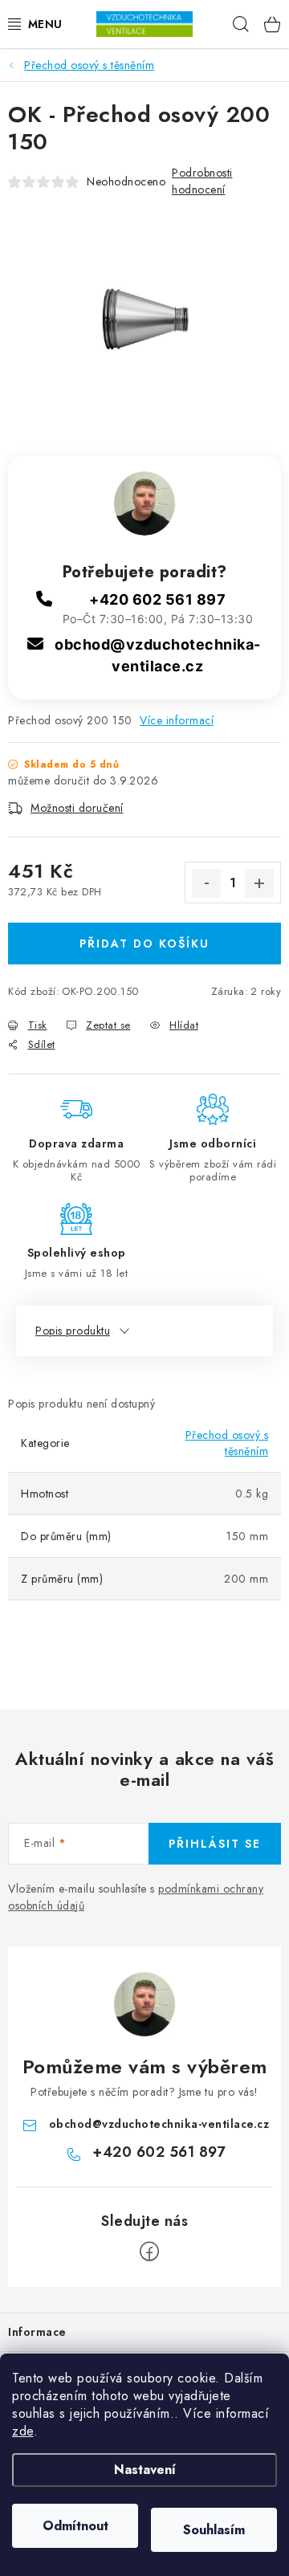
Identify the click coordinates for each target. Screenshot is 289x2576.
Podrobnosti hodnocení (202, 181)
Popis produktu (73, 1331)
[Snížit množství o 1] (206, 883)
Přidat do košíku (144, 944)
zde (23, 2431)
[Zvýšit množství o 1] (259, 883)
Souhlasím (214, 2530)
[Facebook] (149, 2252)
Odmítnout (75, 2526)
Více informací (177, 720)
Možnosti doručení (77, 808)
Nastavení (145, 2470)
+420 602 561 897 (157, 599)
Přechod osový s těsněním (227, 1443)
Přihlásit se (215, 1844)
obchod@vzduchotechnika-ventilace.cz (159, 2124)
